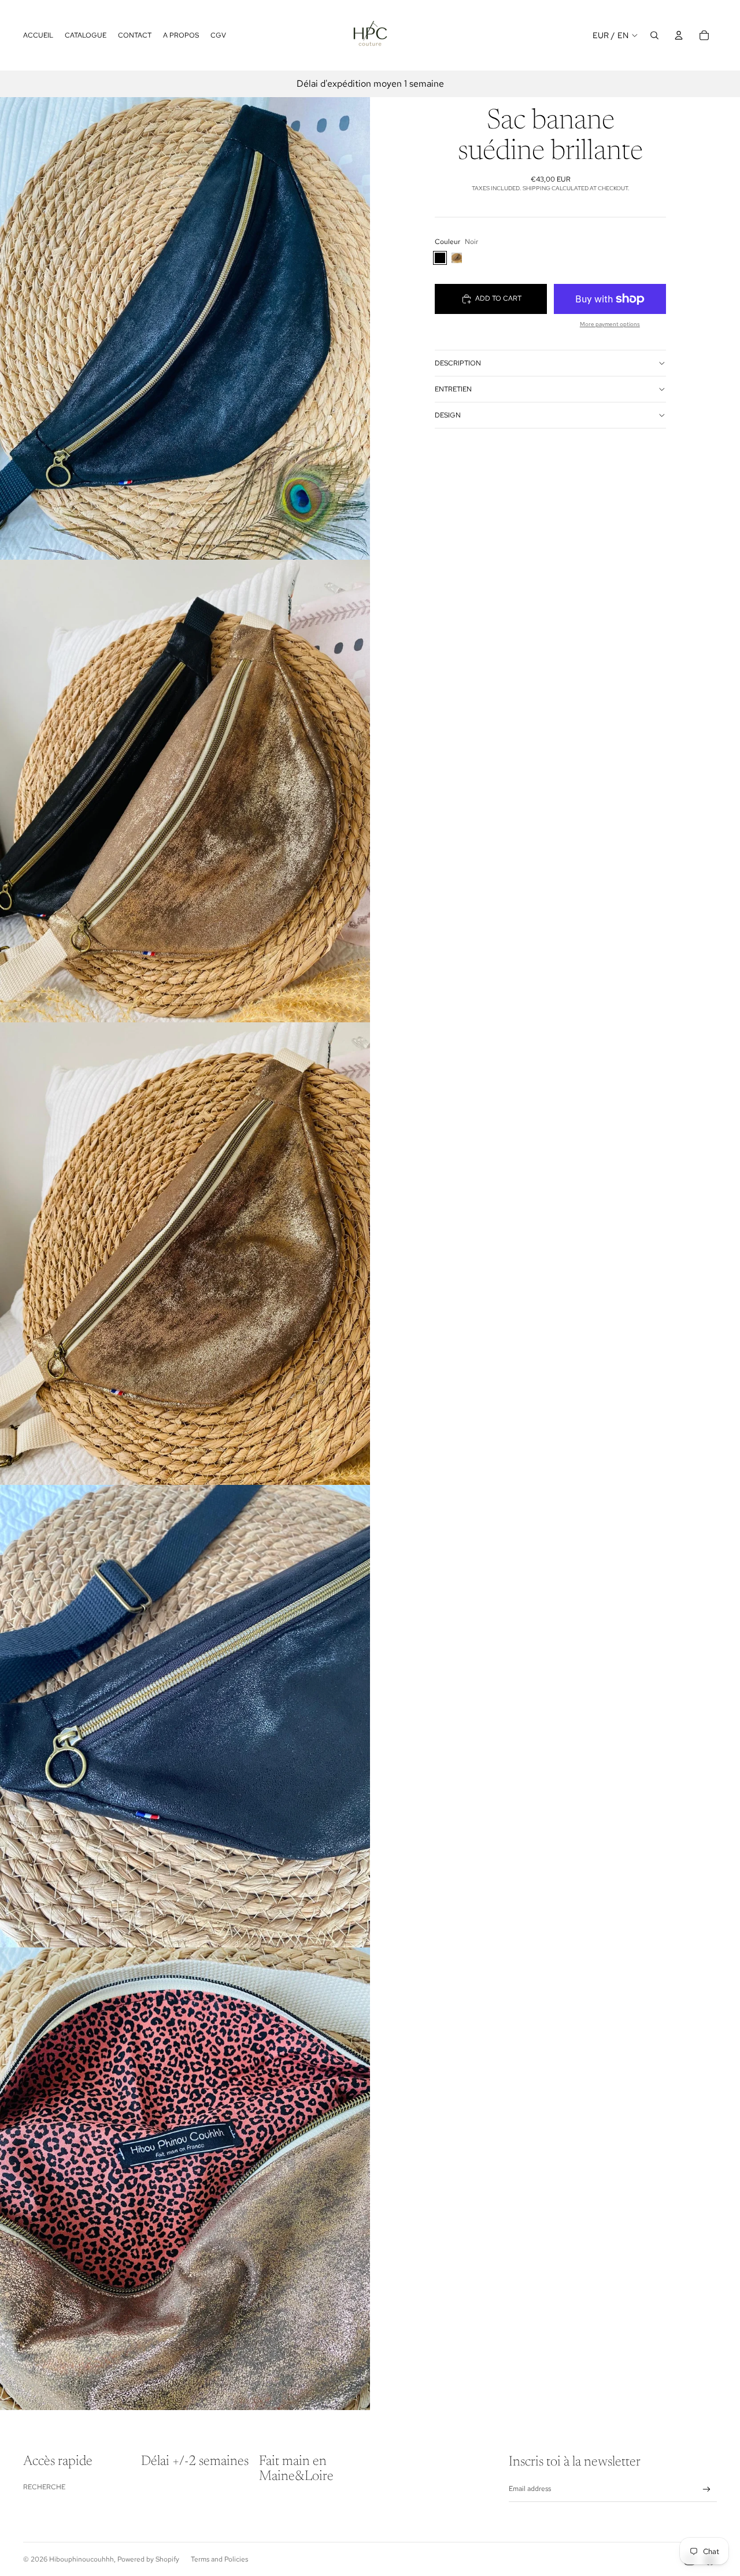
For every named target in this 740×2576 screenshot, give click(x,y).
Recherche (44, 2487)
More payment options (610, 324)
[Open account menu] (679, 35)
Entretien (453, 389)
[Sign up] (707, 2490)
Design (448, 415)
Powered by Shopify (148, 2559)
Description (458, 363)
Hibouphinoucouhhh (82, 2559)
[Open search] (654, 35)
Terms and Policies (219, 2559)
